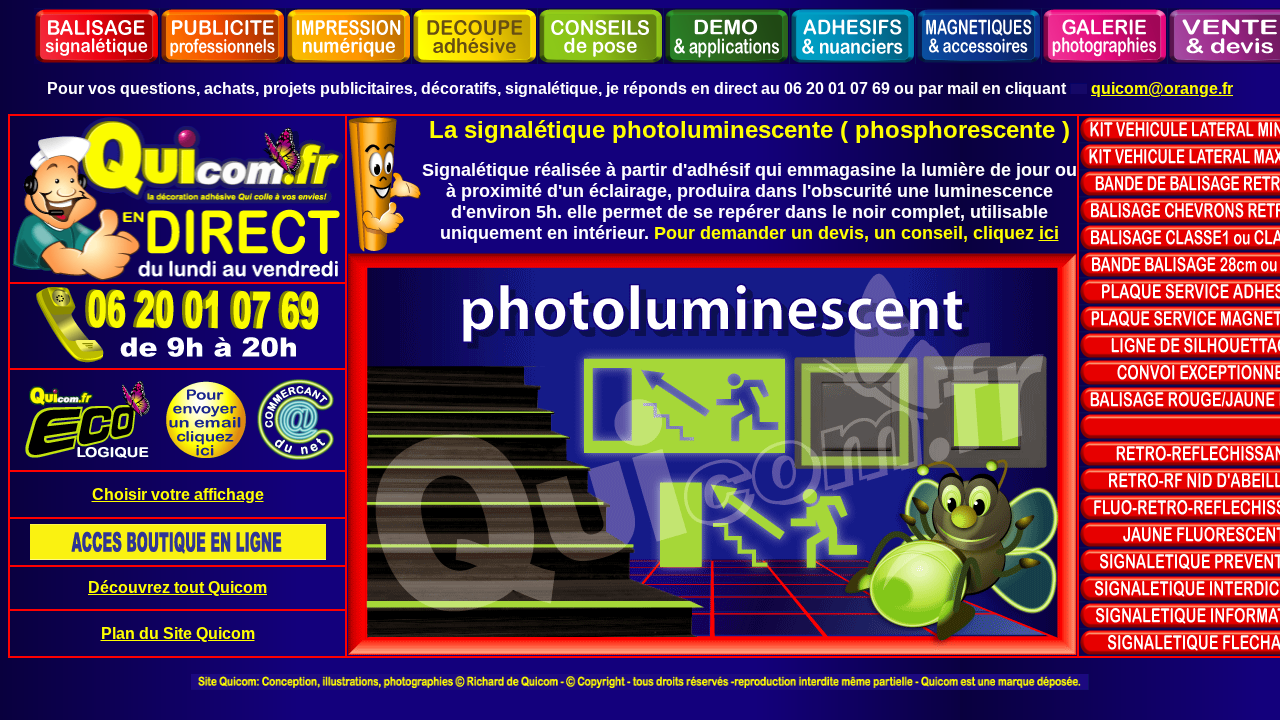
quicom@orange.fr (1162, 88)
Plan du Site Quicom (178, 633)
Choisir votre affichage (178, 494)
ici (1049, 233)
